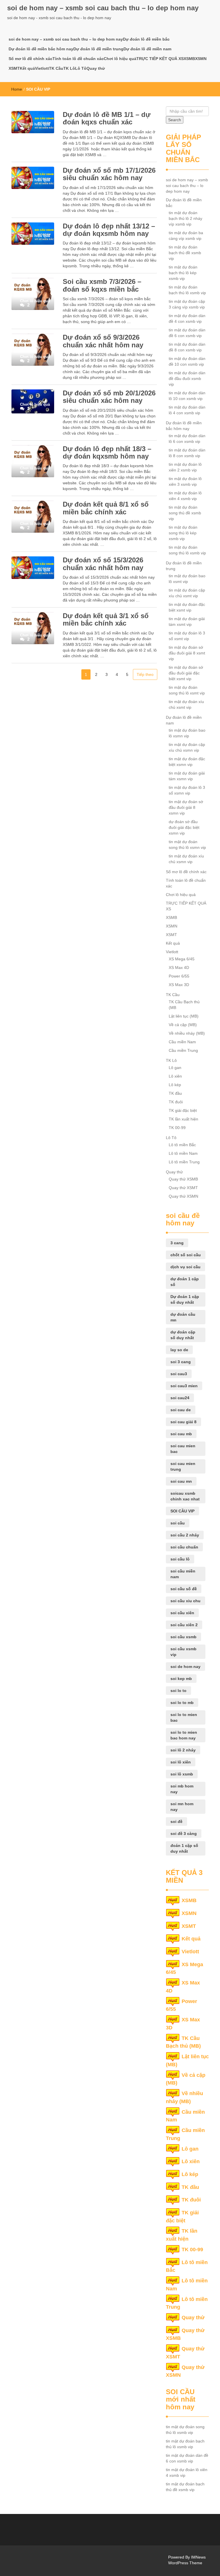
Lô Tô (81, 68)
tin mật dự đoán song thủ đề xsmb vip (185, 513)
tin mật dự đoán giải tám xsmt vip (187, 622)
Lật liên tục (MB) (184, 1016)
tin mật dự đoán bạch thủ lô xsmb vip (187, 290)
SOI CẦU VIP (182, 1511)
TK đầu (175, 1093)
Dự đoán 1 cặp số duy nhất (185, 1299)
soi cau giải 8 (183, 1422)
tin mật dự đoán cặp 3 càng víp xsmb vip (187, 304)
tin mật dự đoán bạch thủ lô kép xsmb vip (183, 273)
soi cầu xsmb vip (183, 1652)
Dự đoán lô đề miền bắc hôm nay (41, 49)
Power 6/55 (179, 976)
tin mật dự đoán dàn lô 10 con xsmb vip (187, 396)
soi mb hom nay (182, 1789)
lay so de (179, 1350)
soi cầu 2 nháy (185, 1535)
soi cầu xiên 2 (184, 1625)
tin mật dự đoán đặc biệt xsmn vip (187, 762)
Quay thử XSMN (183, 1196)
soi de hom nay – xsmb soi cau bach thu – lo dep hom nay (103, 8)
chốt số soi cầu (186, 1255)
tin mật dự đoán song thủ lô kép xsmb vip (183, 533)
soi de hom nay (185, 1667)
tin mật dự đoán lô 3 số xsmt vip (187, 636)
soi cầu (178, 1523)
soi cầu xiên (182, 1613)
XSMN (201, 59)
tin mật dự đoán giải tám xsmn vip (187, 776)
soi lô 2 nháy (183, 1750)
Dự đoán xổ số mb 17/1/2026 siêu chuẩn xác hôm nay (109, 174)
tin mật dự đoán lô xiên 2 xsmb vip (185, 467)
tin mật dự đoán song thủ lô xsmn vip (187, 845)
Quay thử (96, 68)
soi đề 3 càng (184, 1834)
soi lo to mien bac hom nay (184, 1735)
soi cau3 (179, 1374)
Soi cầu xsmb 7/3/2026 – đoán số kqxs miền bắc (102, 285)
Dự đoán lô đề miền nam (147, 49)
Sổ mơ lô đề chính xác (31, 59)
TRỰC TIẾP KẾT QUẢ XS (160, 59)
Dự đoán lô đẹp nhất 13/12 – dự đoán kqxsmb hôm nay (109, 230)
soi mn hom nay (182, 1807)
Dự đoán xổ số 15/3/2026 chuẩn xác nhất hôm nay (103, 564)
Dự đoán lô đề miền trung (98, 49)
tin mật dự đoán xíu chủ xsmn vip (186, 859)
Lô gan (175, 1068)
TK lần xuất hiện (183, 1119)
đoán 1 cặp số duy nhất (184, 1848)
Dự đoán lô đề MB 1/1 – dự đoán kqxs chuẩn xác (107, 118)
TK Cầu (56, 68)
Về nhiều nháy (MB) (187, 1033)
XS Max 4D (179, 968)
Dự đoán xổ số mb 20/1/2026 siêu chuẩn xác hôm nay (109, 397)
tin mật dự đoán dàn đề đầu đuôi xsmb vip (187, 379)
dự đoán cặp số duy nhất (183, 1335)
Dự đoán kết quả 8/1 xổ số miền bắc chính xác (106, 508)
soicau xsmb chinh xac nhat (185, 1496)
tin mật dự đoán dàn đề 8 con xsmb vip (187, 347)
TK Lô (69, 68)
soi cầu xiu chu (185, 1601)
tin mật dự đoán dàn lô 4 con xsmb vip (187, 410)
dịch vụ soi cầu (185, 1267)
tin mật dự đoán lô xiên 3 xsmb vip (185, 481)
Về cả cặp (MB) (183, 1025)
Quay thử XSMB (183, 1179)
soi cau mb (181, 1434)
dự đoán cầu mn (183, 1317)
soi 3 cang (181, 1362)
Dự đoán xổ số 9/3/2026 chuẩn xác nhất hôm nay (103, 341)
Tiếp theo (145, 674)
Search (175, 120)
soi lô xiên (181, 1762)
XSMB (189, 59)
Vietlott (42, 68)
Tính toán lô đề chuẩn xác (78, 59)
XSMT (14, 68)
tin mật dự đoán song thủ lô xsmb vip (187, 550)
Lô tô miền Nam (183, 1153)
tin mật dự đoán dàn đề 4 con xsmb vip (187, 318)
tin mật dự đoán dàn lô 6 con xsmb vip (187, 439)
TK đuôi (176, 1102)
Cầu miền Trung (183, 1050)
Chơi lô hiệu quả (120, 59)
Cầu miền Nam (182, 1042)
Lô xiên (175, 1076)
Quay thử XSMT (183, 1188)
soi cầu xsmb (183, 1637)
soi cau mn (181, 1481)
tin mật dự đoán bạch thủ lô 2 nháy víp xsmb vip (185, 218)
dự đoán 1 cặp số (185, 1282)
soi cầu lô (180, 1559)
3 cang (177, 1243)
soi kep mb (181, 1679)
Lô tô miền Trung (184, 1162)
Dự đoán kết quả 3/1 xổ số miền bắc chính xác (106, 619)
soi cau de (181, 1410)
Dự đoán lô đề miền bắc (146, 39)
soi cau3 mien (184, 1386)
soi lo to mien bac (184, 1717)
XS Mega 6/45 (182, 959)
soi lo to (178, 1691)
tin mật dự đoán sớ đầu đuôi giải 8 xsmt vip (187, 653)
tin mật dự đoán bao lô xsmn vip (187, 733)
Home (17, 89)
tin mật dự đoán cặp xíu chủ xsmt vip (187, 593)
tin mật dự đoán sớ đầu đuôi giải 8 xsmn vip (186, 807)
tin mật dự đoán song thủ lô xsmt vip (187, 690)
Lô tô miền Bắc (182, 1145)
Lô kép (175, 1085)
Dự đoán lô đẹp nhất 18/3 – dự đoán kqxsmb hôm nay (107, 452)
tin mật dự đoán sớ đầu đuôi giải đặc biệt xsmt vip (186, 673)
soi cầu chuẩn (184, 1547)
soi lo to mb (182, 1703)
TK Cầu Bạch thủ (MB (184, 1005)
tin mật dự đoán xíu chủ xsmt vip (186, 704)
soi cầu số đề (184, 1589)
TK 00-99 (177, 1128)
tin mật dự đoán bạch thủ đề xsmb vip (185, 253)
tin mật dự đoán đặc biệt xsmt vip (187, 607)
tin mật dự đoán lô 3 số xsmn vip (187, 790)
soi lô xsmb (182, 1774)
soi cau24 (180, 1398)
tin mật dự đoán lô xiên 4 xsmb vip (185, 496)
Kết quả (27, 68)
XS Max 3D (179, 985)
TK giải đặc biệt (183, 1110)
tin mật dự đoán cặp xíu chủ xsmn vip (187, 747)
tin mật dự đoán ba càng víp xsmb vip (186, 236)
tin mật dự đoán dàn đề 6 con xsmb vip (187, 333)
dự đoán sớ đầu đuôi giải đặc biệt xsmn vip (184, 827)
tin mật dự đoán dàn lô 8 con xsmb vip (187, 453)
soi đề (176, 1821)
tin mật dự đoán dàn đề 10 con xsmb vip (187, 361)
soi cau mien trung (183, 1466)
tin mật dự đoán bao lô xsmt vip (187, 579)
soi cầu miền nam (183, 1574)
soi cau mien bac (183, 1449)
